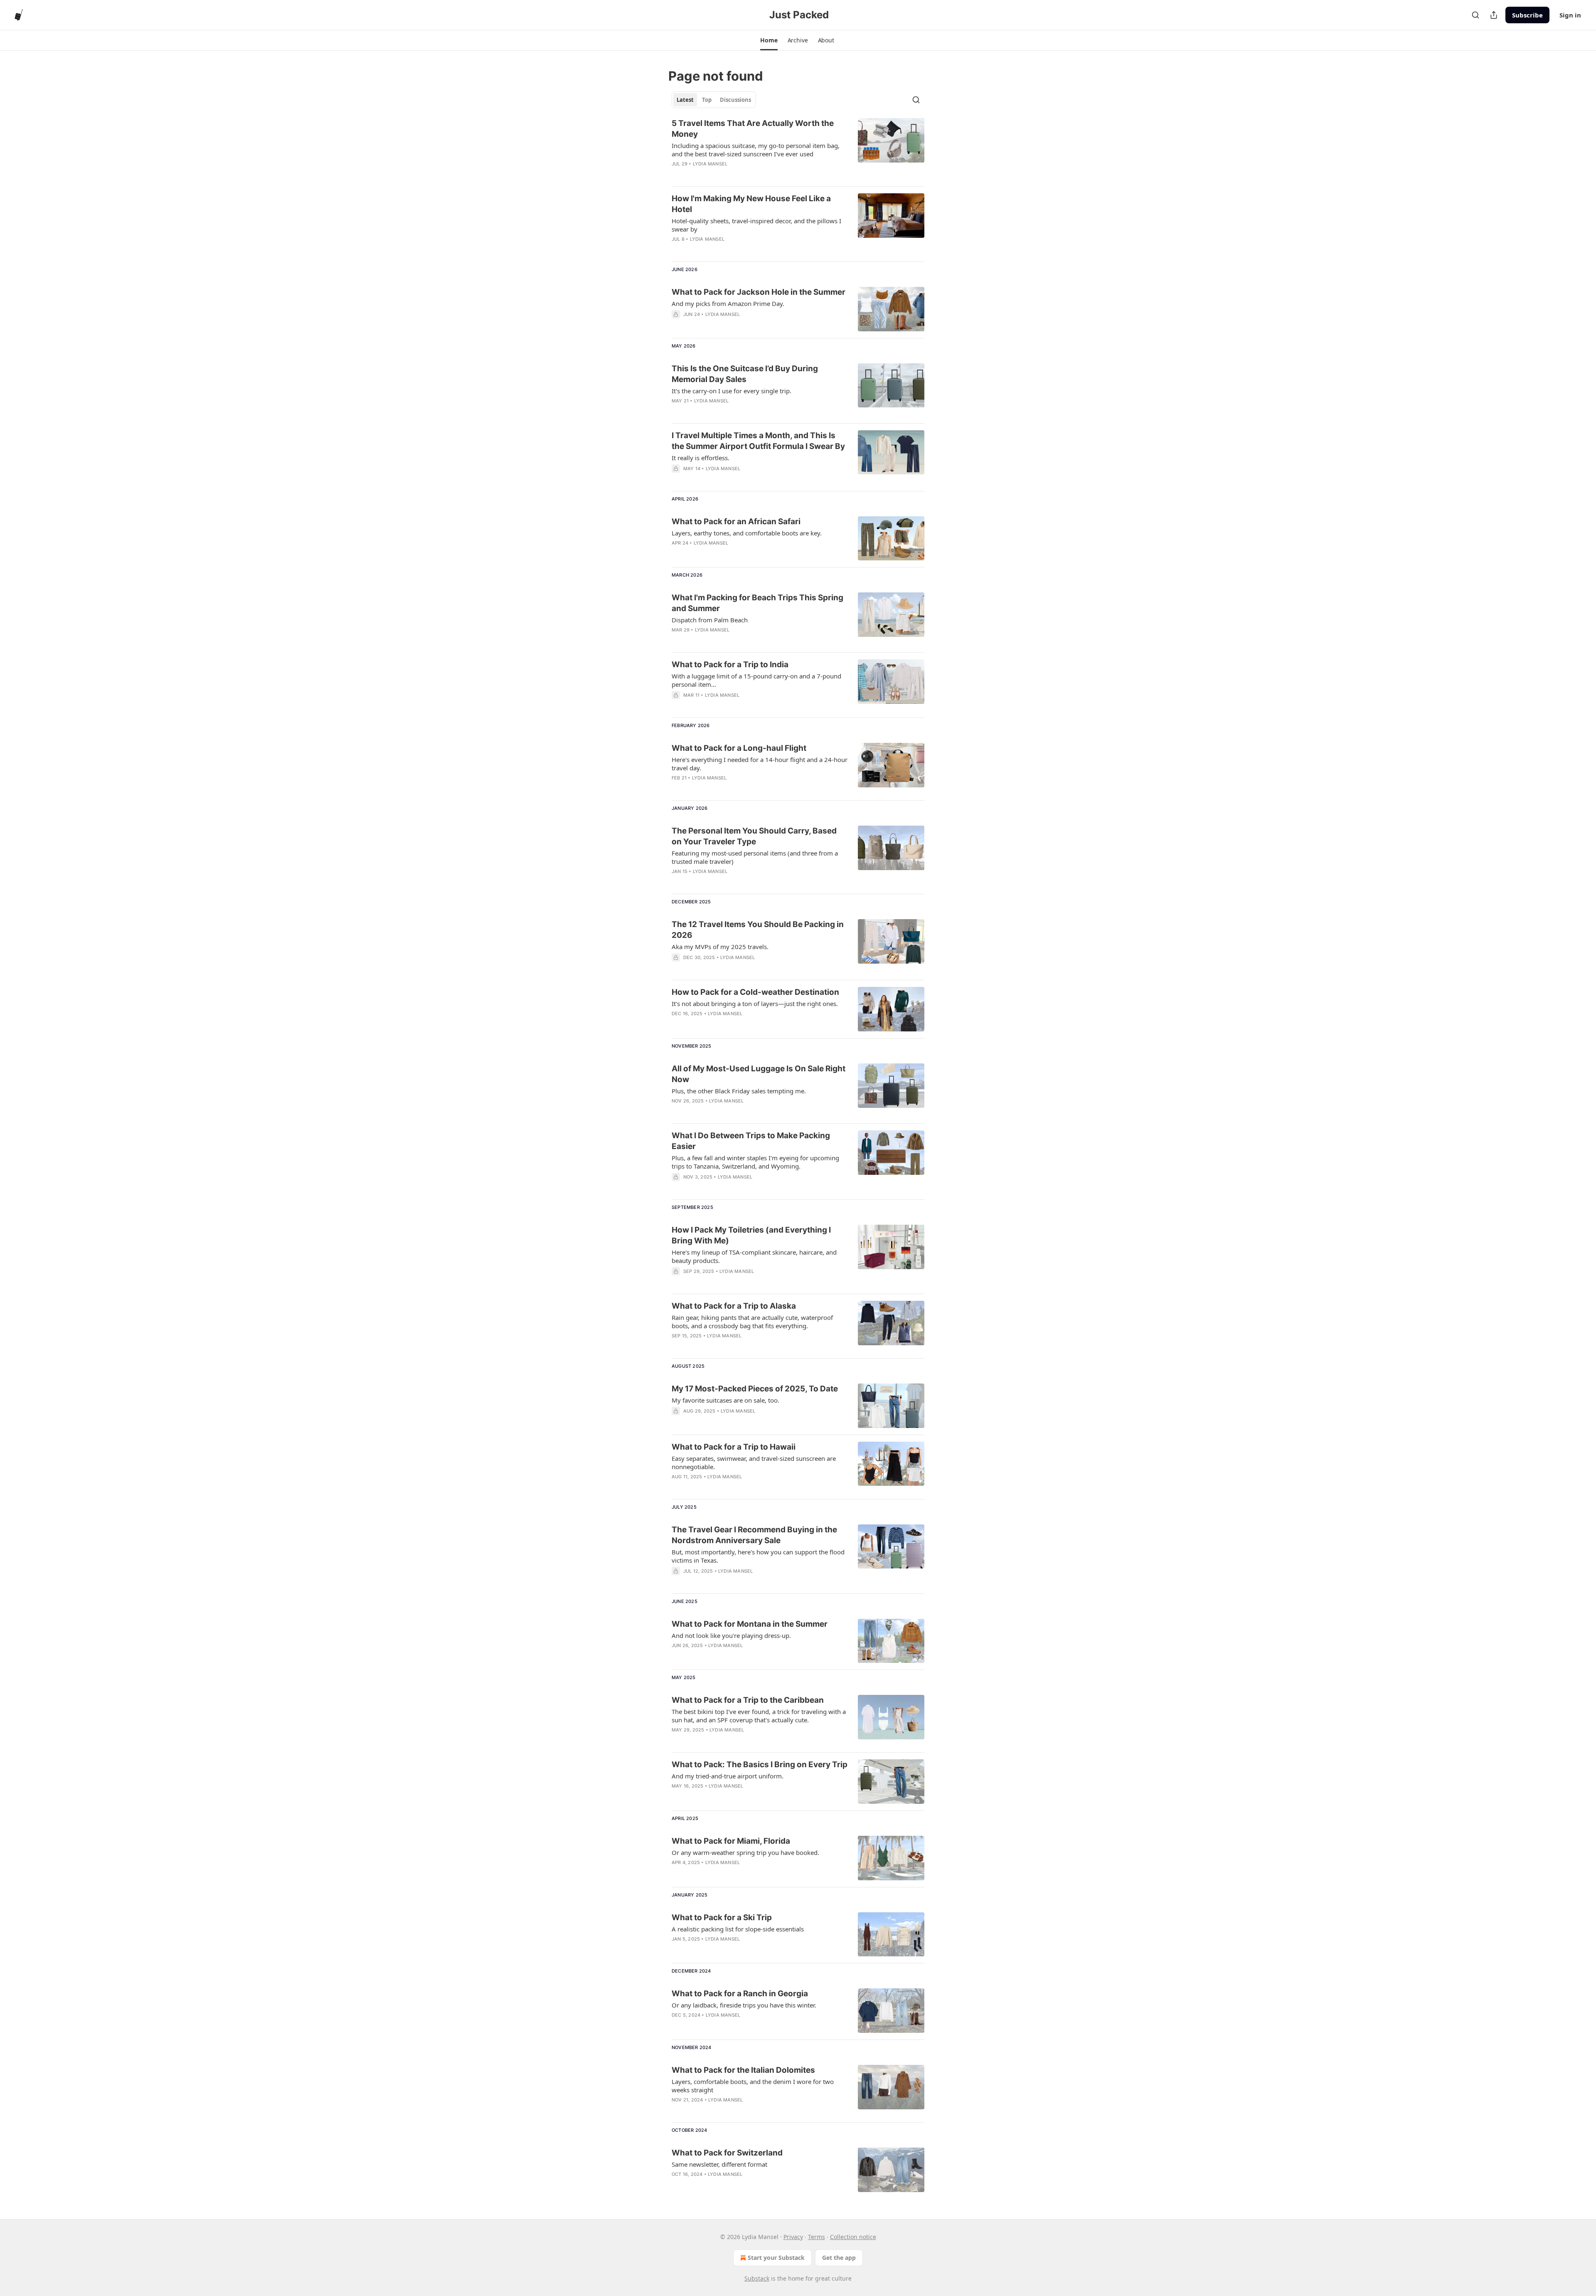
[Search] (1475, 15)
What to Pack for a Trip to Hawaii (734, 1447)
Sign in (1570, 15)
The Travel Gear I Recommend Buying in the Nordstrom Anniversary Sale (754, 1535)
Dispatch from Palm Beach (710, 620)
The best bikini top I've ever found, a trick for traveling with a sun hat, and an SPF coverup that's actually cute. (759, 1716)
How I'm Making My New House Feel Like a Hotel (751, 204)
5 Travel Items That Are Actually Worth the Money (753, 129)
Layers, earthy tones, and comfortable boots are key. (747, 533)
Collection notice (853, 2237)
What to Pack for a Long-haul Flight (739, 748)
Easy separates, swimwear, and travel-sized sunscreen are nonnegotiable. (754, 1462)
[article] (798, 149)
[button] (769, 40)
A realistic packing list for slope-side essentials (738, 1929)
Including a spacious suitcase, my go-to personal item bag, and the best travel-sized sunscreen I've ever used (756, 150)
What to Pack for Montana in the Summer (750, 1624)
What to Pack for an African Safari (736, 522)
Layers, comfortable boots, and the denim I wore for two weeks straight (753, 2086)
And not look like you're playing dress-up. (731, 1635)
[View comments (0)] (736, 325)
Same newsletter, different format (719, 2164)
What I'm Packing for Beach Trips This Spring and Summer (757, 603)
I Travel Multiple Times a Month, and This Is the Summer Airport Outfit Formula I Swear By (758, 441)
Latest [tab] (685, 100)
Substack (757, 2278)
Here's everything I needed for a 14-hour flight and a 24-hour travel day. (760, 764)
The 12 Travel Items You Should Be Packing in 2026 (758, 930)
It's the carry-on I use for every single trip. (731, 391)
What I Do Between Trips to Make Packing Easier (751, 1141)
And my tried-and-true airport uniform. (728, 1776)
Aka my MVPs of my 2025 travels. (720, 947)
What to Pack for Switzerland (727, 2153)
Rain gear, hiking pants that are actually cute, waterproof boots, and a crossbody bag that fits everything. (752, 1322)
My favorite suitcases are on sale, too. (725, 1400)
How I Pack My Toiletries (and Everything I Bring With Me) (751, 1235)
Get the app (839, 2258)
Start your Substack (776, 2258)
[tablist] (714, 100)
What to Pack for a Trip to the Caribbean (748, 1700)
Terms (816, 2237)
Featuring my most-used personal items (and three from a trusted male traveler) (755, 857)
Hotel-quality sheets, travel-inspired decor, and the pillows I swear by (756, 225)
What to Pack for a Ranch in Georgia (740, 1994)
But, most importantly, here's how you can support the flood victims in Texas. (758, 1556)
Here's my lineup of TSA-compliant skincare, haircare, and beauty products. (754, 1256)
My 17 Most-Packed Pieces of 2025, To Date (755, 1389)
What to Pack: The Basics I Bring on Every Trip (760, 1765)
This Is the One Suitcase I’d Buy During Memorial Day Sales (745, 374)
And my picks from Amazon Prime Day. (728, 303)
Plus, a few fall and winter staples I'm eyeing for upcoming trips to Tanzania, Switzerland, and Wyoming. (755, 1162)
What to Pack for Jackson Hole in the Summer (759, 292)
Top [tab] (707, 100)
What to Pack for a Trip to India (730, 665)
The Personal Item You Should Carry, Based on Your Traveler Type (754, 836)
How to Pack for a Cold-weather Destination (755, 992)
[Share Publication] (1494, 15)
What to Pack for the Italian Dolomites (743, 2070)
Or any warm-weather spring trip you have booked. (745, 1852)
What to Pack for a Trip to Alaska (734, 1306)
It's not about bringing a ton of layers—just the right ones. (755, 1004)
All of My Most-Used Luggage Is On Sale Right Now (759, 1074)
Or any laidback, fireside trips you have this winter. (744, 2005)
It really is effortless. (701, 458)
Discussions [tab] (735, 100)
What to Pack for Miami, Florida (731, 1841)
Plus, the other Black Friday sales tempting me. (739, 1091)
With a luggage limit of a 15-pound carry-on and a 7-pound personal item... (756, 680)
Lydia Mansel (710, 164)
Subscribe (1527, 15)
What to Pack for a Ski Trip (722, 1917)
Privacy (793, 2237)
